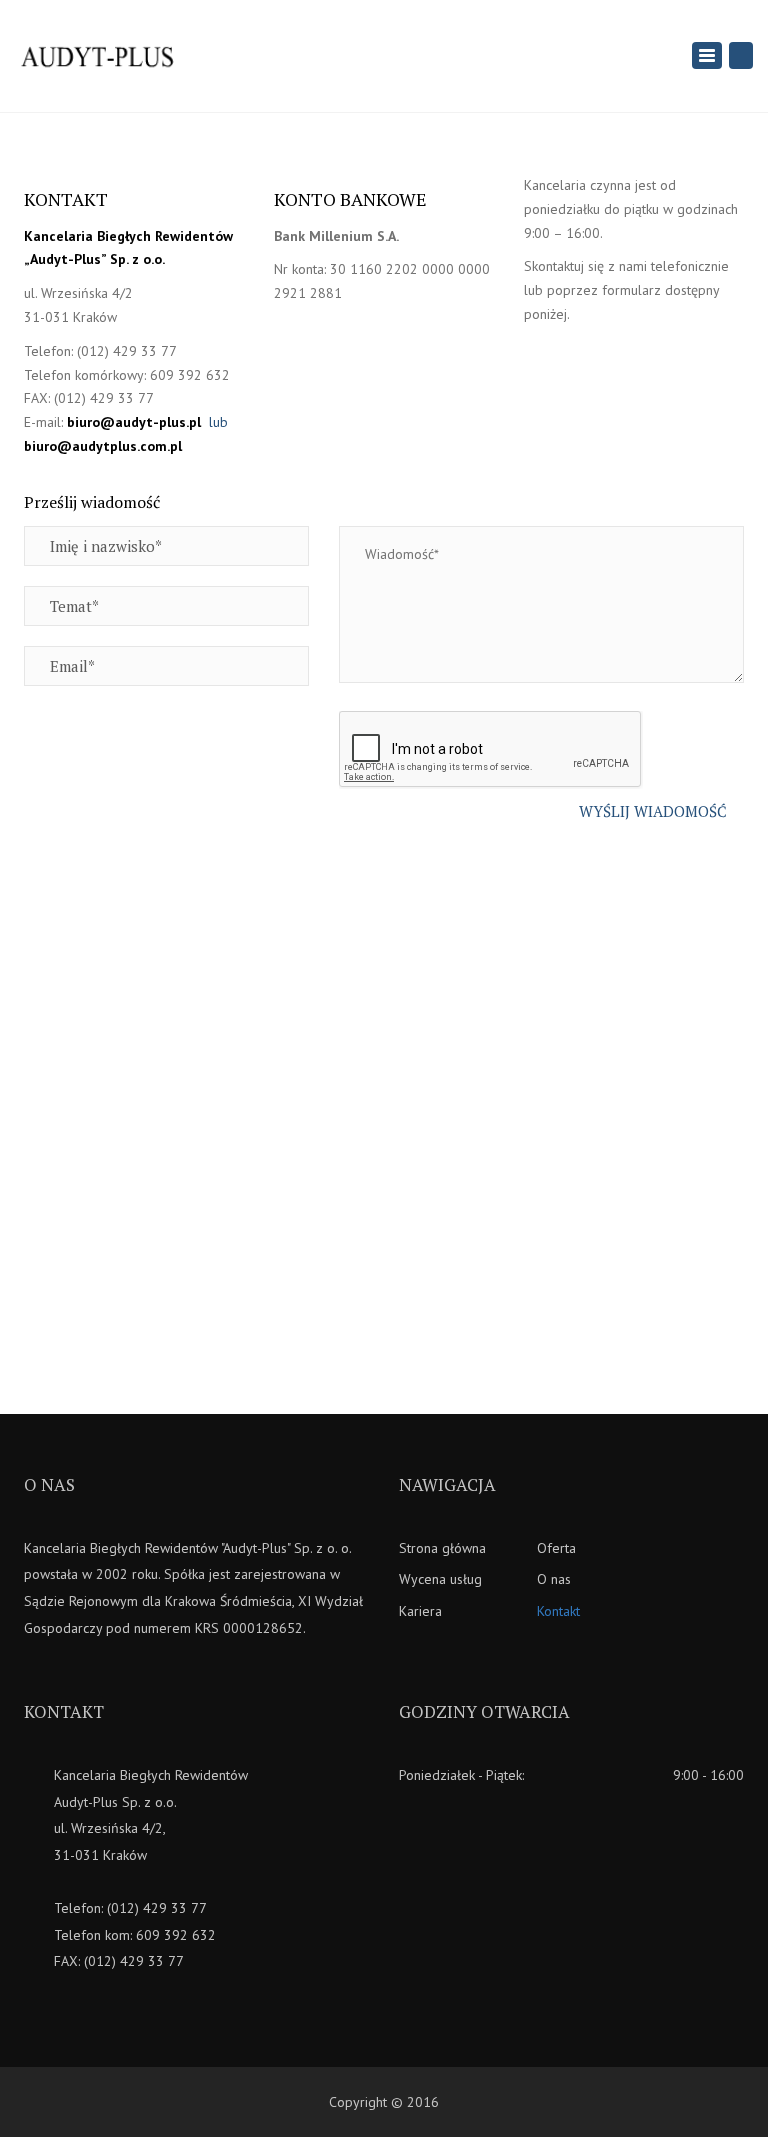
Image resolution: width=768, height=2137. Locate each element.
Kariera (420, 1611)
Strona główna (442, 1548)
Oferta (556, 1548)
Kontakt (558, 1611)
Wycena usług (440, 1579)
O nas (554, 1579)
